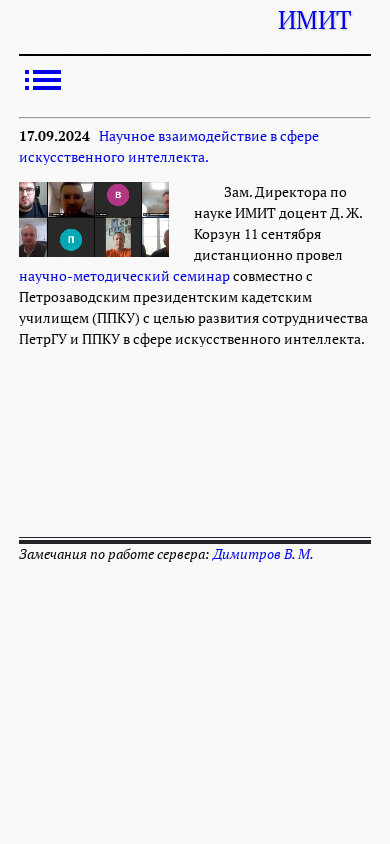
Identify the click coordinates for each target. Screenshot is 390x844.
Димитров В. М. (263, 554)
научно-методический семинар (124, 276)
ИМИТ (314, 20)
